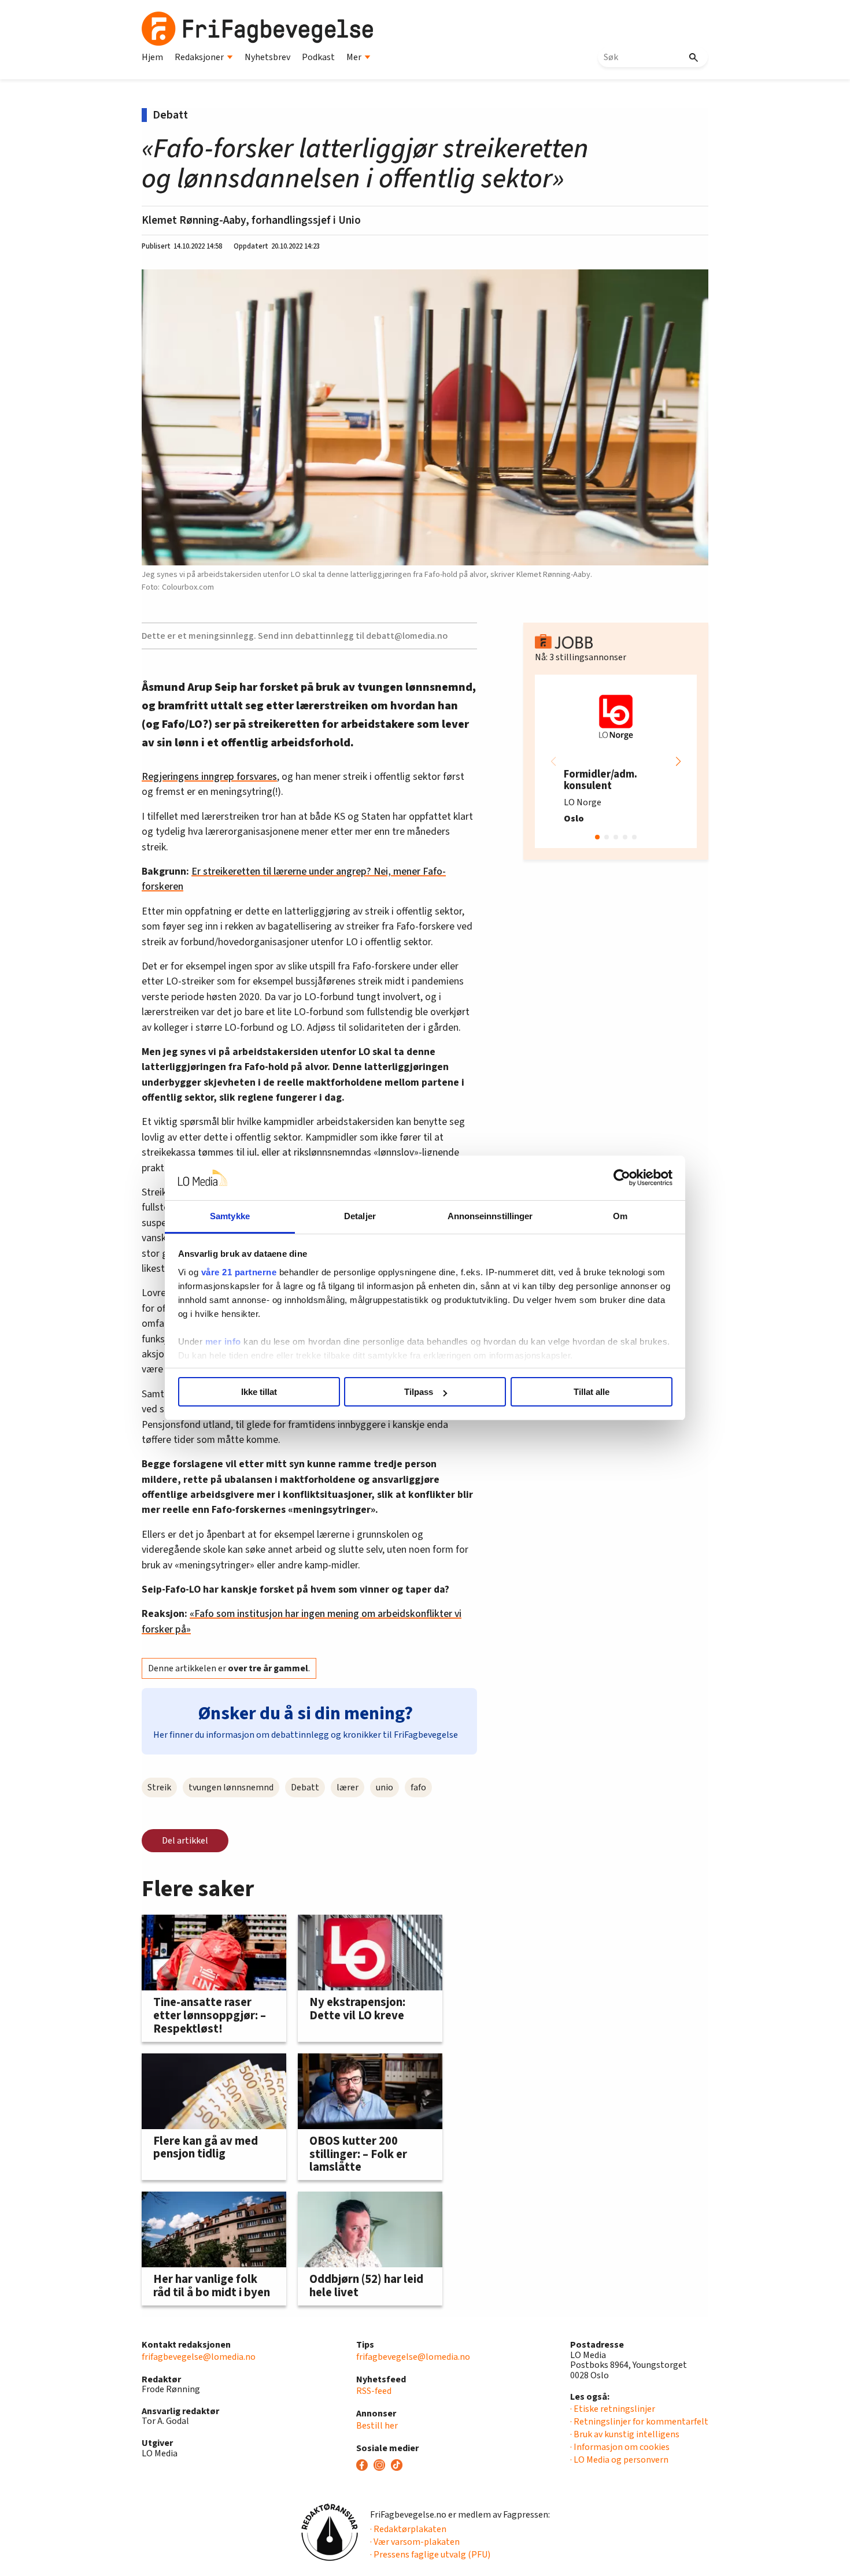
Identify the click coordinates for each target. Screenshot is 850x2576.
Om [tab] (620, 1216)
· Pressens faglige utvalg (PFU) (430, 2555)
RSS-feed (374, 2391)
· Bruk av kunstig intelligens (625, 2434)
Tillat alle (592, 1392)
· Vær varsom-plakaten (415, 2542)
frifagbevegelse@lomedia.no (199, 2357)
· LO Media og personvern (619, 2460)
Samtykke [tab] (230, 1216)
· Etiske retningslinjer (613, 2409)
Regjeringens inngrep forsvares (209, 777)
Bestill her (377, 2426)
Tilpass (419, 1392)
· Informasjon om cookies (620, 2447)
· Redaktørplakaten (408, 2529)
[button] (678, 761)
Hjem (152, 57)
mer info (223, 1341)
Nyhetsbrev (267, 57)
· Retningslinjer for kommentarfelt (639, 2422)
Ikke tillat (259, 1392)
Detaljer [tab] (360, 1216)
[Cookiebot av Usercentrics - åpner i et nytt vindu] (622, 1178)
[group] (616, 761)
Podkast (318, 57)
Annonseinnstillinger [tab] (490, 1216)
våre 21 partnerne (239, 1272)
